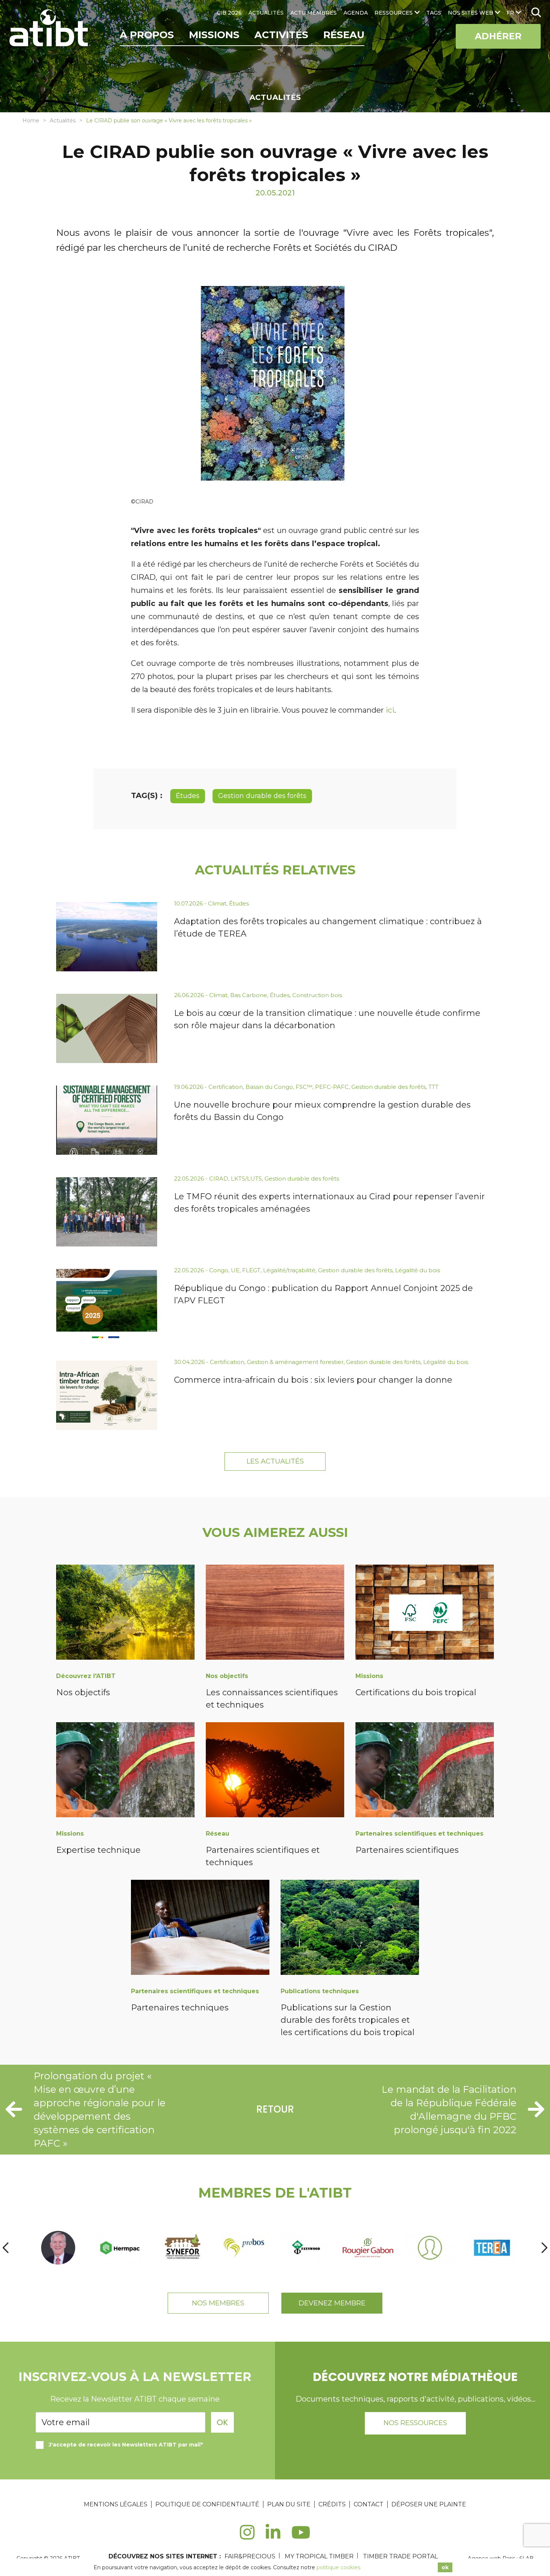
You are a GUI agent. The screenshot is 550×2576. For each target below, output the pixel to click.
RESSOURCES (394, 13)
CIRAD (219, 1179)
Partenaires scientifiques (407, 1850)
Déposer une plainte (429, 2504)
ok (445, 2567)
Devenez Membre (332, 2303)
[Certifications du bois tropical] (425, 1613)
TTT (433, 1087)
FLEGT (251, 1270)
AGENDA (356, 13)
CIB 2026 (229, 13)
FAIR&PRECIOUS (250, 2556)
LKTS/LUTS (246, 1179)
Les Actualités (275, 1461)
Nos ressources (415, 2423)
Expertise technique (98, 1850)
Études (188, 796)
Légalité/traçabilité (289, 1270)
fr (510, 13)
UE (235, 1270)
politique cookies (338, 2567)
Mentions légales (116, 2504)
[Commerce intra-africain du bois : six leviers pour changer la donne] (107, 1395)
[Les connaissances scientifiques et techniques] (275, 1613)
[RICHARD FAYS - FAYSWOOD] (306, 2248)
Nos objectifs (83, 1692)
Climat (217, 903)
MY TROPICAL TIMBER (319, 2556)
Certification (226, 1087)
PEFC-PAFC (332, 1087)
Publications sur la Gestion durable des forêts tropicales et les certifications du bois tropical (348, 2020)
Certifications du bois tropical (416, 1692)
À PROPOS (147, 35)
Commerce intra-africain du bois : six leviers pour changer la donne (313, 1380)
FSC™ (304, 1087)
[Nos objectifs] (125, 1613)
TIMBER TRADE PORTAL (400, 2556)
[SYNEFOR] (182, 2248)
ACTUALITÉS (266, 13)
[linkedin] (273, 2537)
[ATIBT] (50, 29)
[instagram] (247, 2537)
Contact (369, 2504)
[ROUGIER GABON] (368, 2248)
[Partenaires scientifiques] (425, 1771)
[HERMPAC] (120, 2248)
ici (390, 710)
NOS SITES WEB (470, 13)
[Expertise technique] (125, 1771)
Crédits (332, 2504)
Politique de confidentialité (207, 2504)
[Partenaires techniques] (200, 1929)
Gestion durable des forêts (262, 796)
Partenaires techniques (180, 2008)
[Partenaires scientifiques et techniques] (275, 1771)
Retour (275, 2109)
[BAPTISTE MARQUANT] (430, 2248)
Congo (219, 1270)
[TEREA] (492, 2248)
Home (31, 121)
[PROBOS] (244, 2248)
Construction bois (317, 995)
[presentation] (6, 2248)
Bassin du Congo (269, 1087)
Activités (281, 35)
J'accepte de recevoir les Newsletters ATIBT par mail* (126, 2445)
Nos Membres (218, 2303)
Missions (214, 35)
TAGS (434, 13)
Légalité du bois (418, 1270)
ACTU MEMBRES (314, 13)
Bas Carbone (249, 995)
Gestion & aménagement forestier (295, 1362)
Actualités (63, 121)
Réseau (344, 35)
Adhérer (498, 36)
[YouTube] (301, 2537)
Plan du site (289, 2504)
